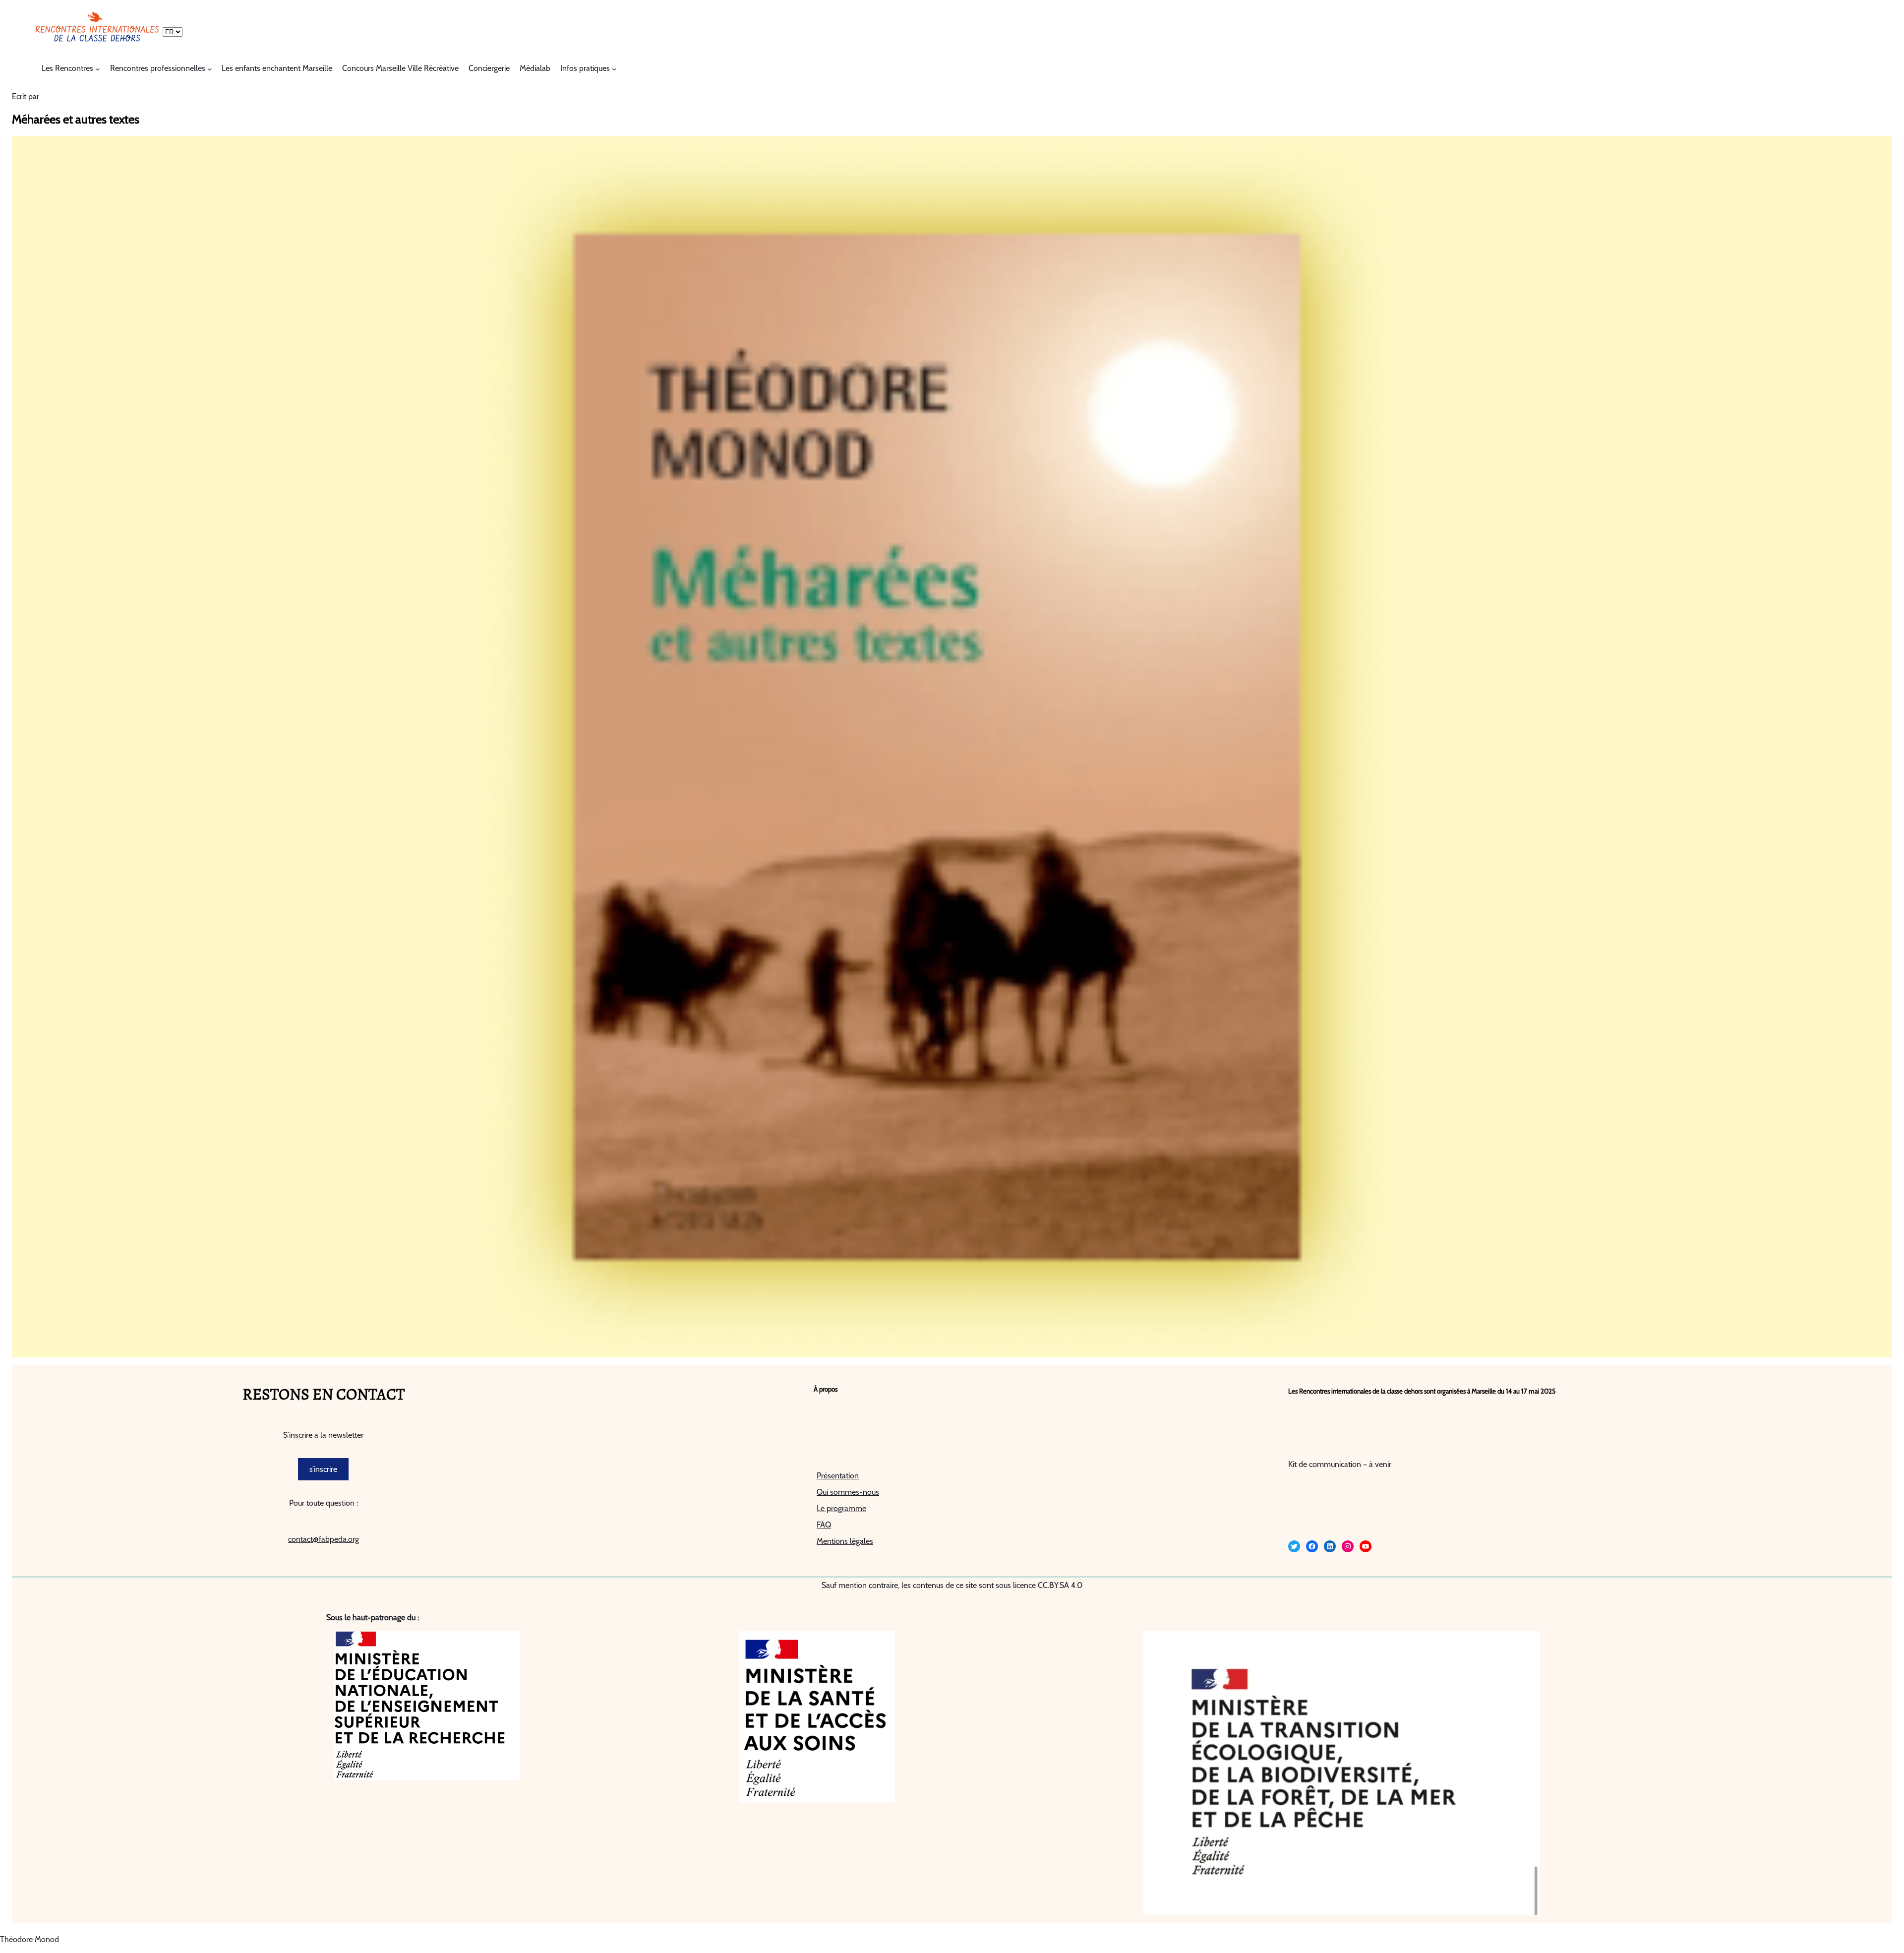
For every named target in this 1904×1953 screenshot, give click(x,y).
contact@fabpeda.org (324, 1539)
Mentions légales (845, 1541)
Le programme (841, 1508)
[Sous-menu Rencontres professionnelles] (210, 69)
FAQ (824, 1525)
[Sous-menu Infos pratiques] (614, 69)
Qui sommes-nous (848, 1492)
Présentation (838, 1476)
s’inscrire (323, 1469)
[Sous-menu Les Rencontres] (98, 69)
